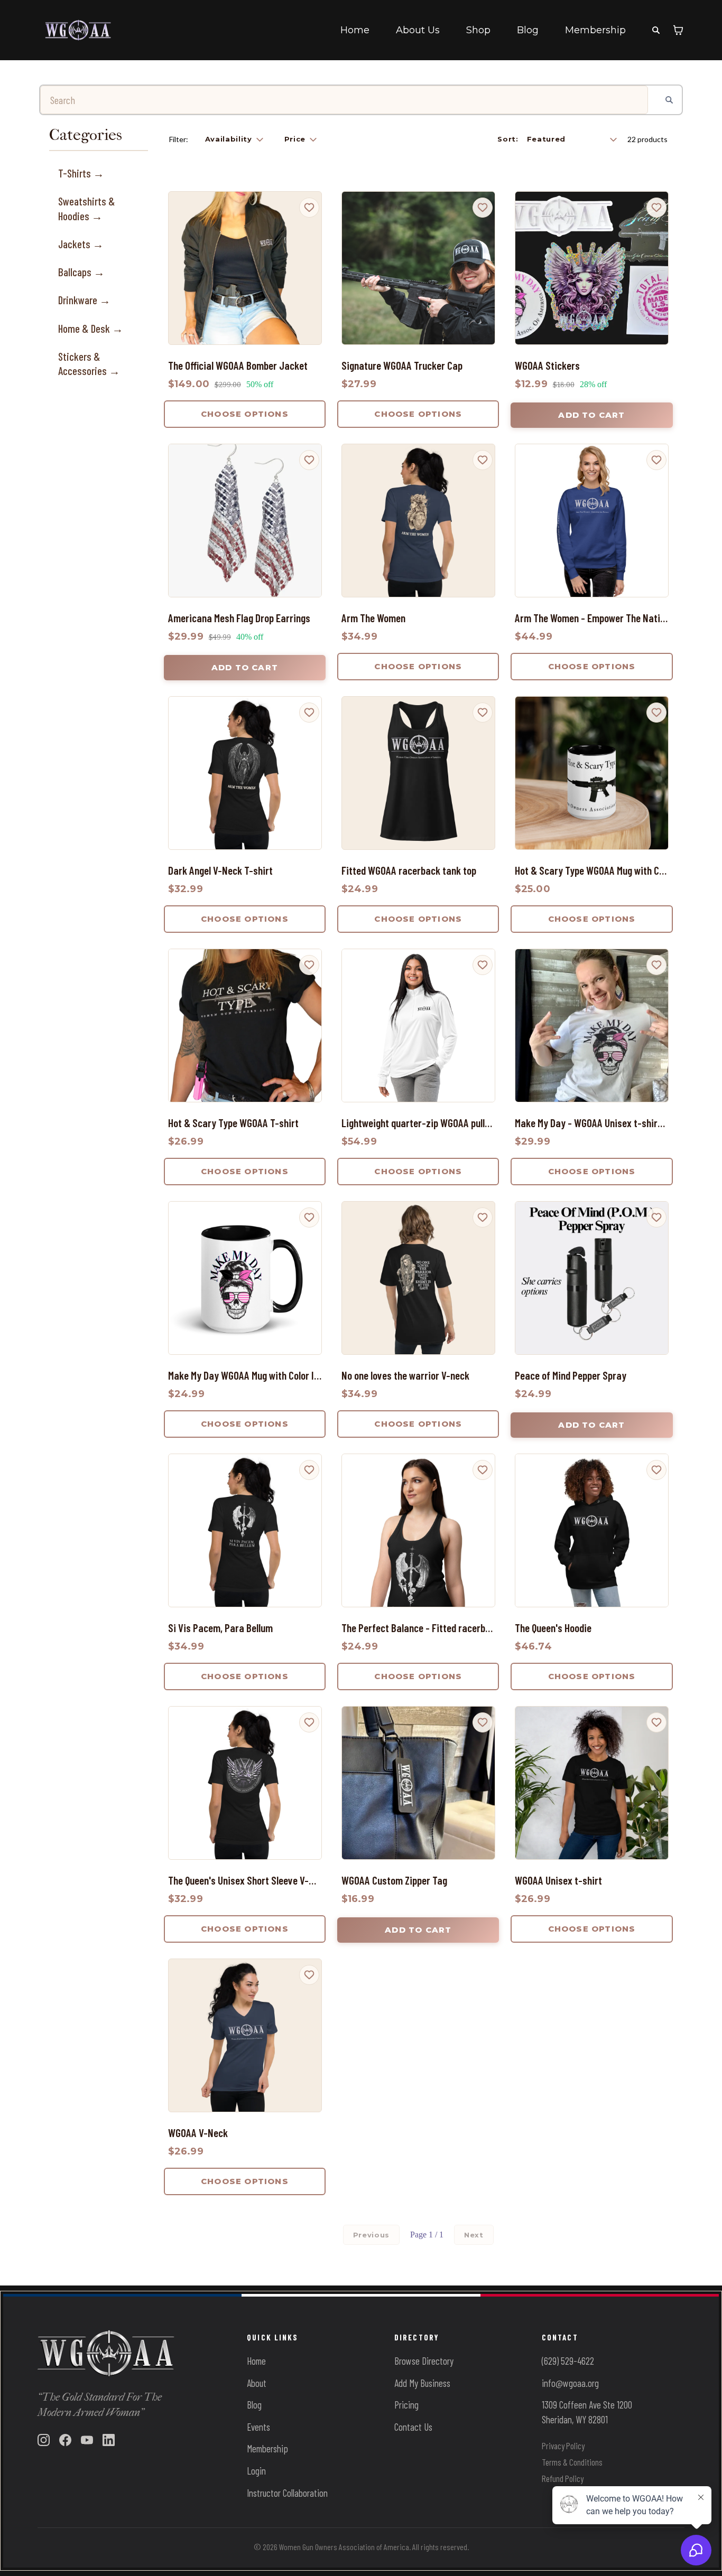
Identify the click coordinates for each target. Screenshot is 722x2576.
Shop (478, 30)
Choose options (245, 414)
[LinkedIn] (109, 2440)
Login (256, 2471)
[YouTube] (87, 2440)
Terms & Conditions (572, 2462)
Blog (528, 30)
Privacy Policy (563, 2446)
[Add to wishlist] (309, 208)
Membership (595, 30)
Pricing (406, 2405)
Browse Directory (424, 2361)
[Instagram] (44, 2440)
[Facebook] (65, 2440)
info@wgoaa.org (570, 2383)
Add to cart (591, 415)
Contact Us (413, 2427)
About (257, 2383)
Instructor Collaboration (287, 2493)
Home (355, 30)
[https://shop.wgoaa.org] (78, 30)
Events (258, 2427)
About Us (418, 30)
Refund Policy (563, 2478)
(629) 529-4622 (568, 2361)
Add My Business (422, 2383)
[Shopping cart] (678, 30)
